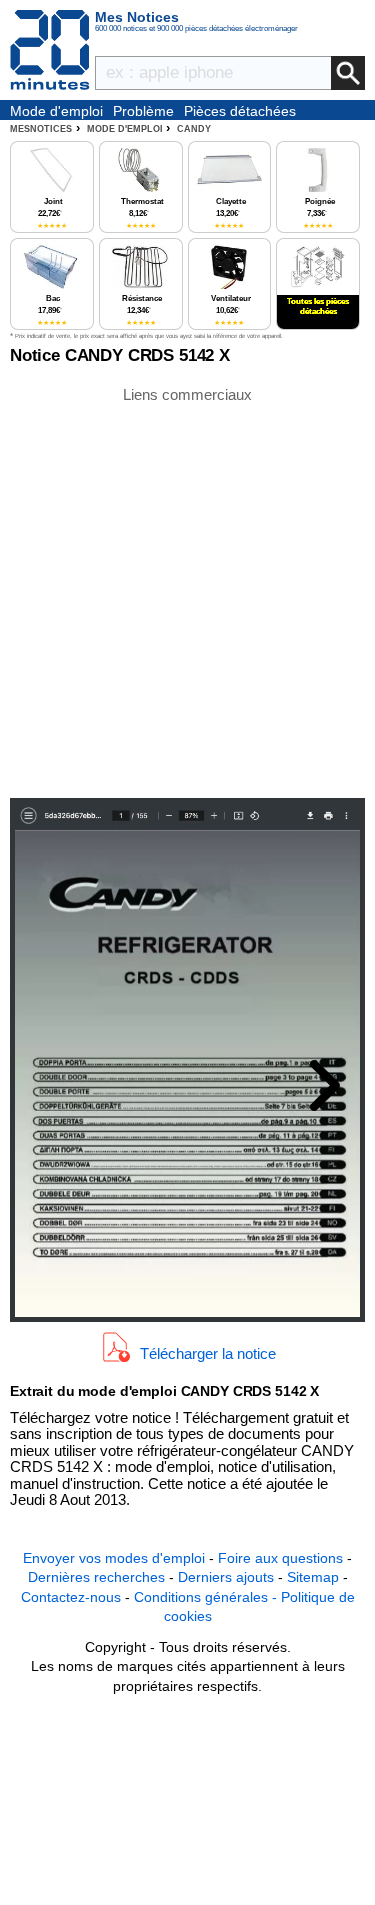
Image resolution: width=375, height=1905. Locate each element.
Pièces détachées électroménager (240, 112)
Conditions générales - (207, 1597)
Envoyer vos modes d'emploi (114, 1558)
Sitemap (313, 1577)
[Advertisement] (187, 590)
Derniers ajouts (226, 1577)
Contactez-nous (71, 1597)
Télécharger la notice (208, 1352)
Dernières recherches (96, 1577)
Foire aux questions (280, 1558)
